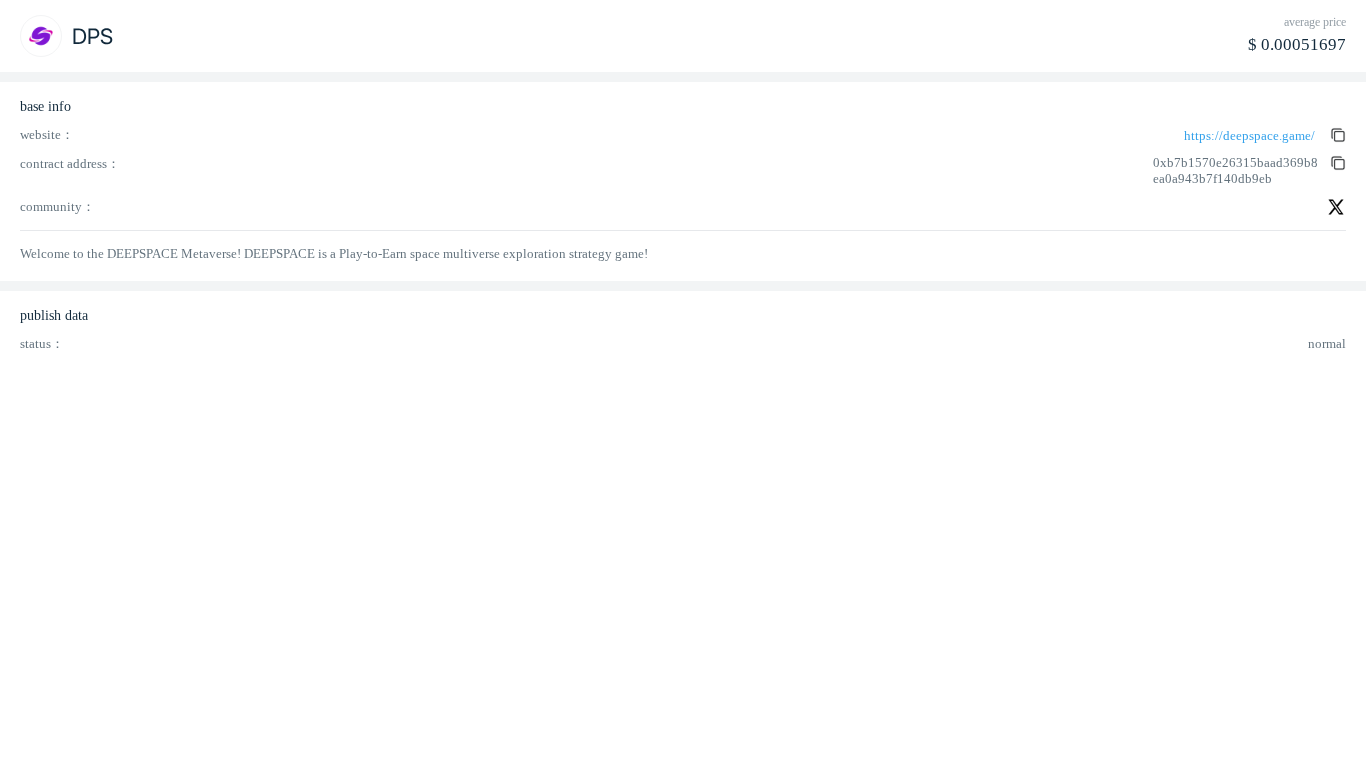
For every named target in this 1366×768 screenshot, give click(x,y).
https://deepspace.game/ (1249, 135)
